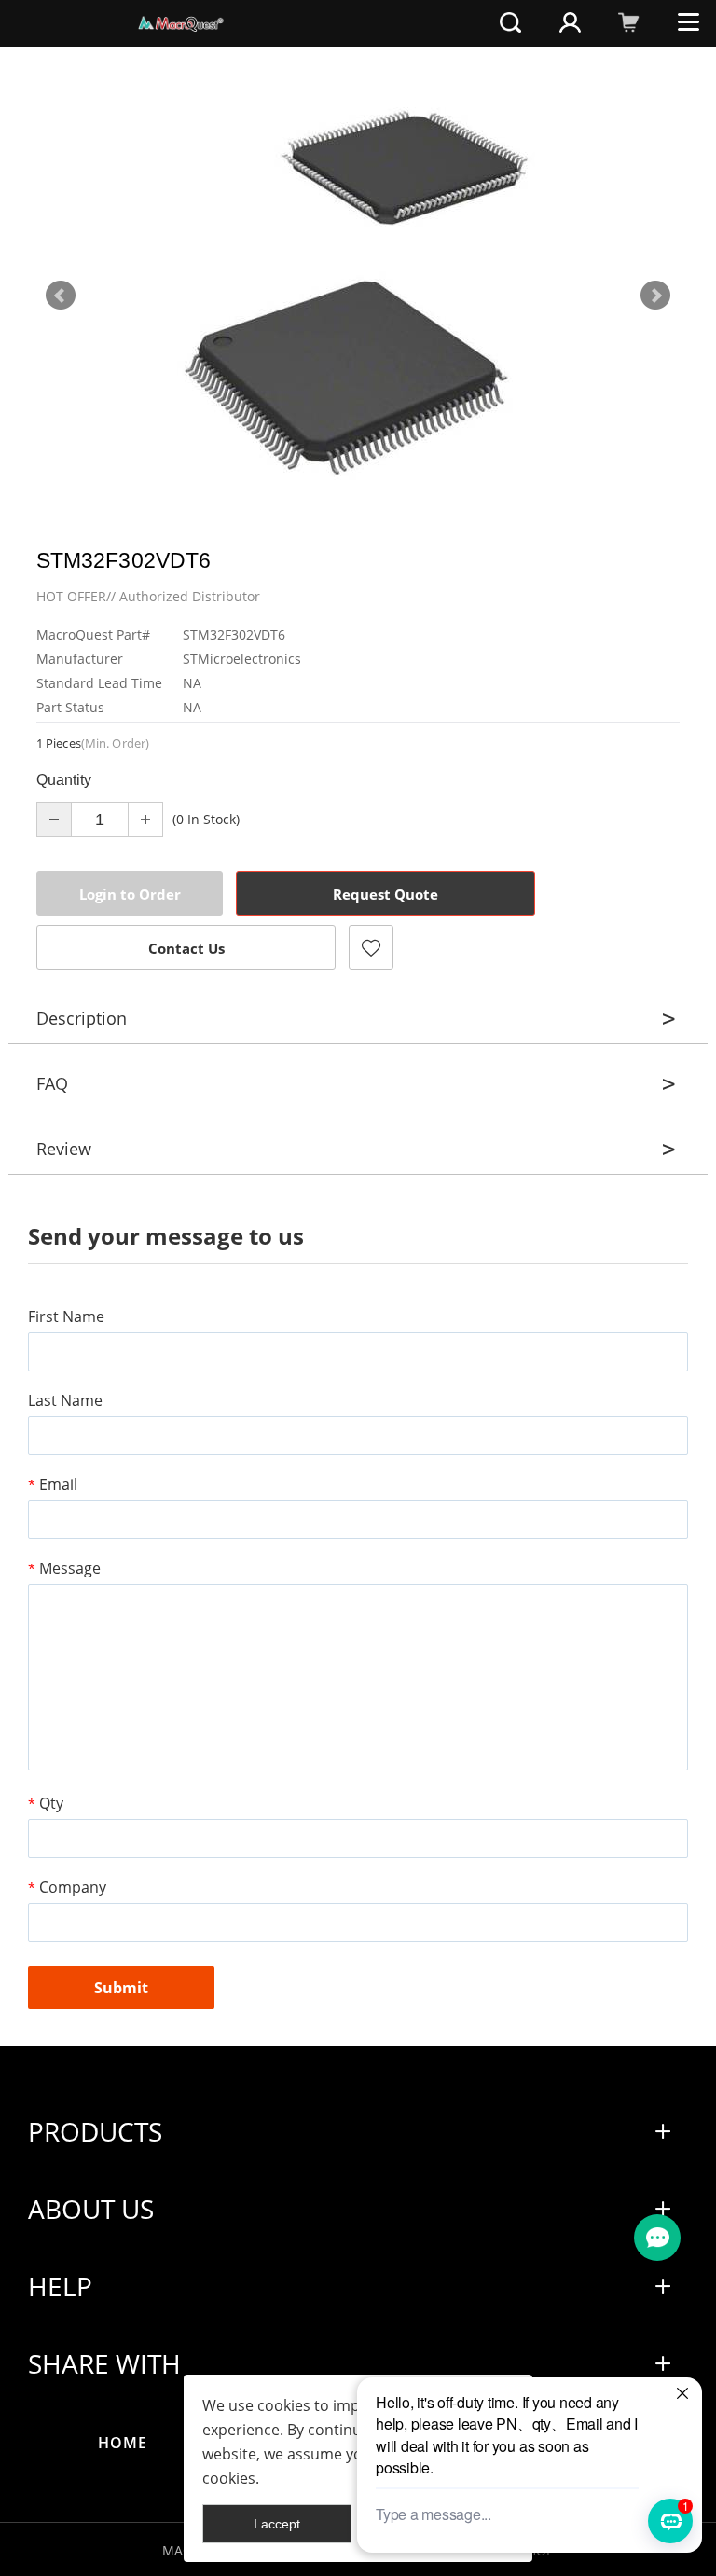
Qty (46, 1803)
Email (53, 1484)
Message (64, 1568)
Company (67, 1887)
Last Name (65, 1400)
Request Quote (386, 894)
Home (123, 2443)
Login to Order (130, 894)
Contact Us (186, 948)
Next (655, 296)
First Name (66, 1316)
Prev (61, 296)
